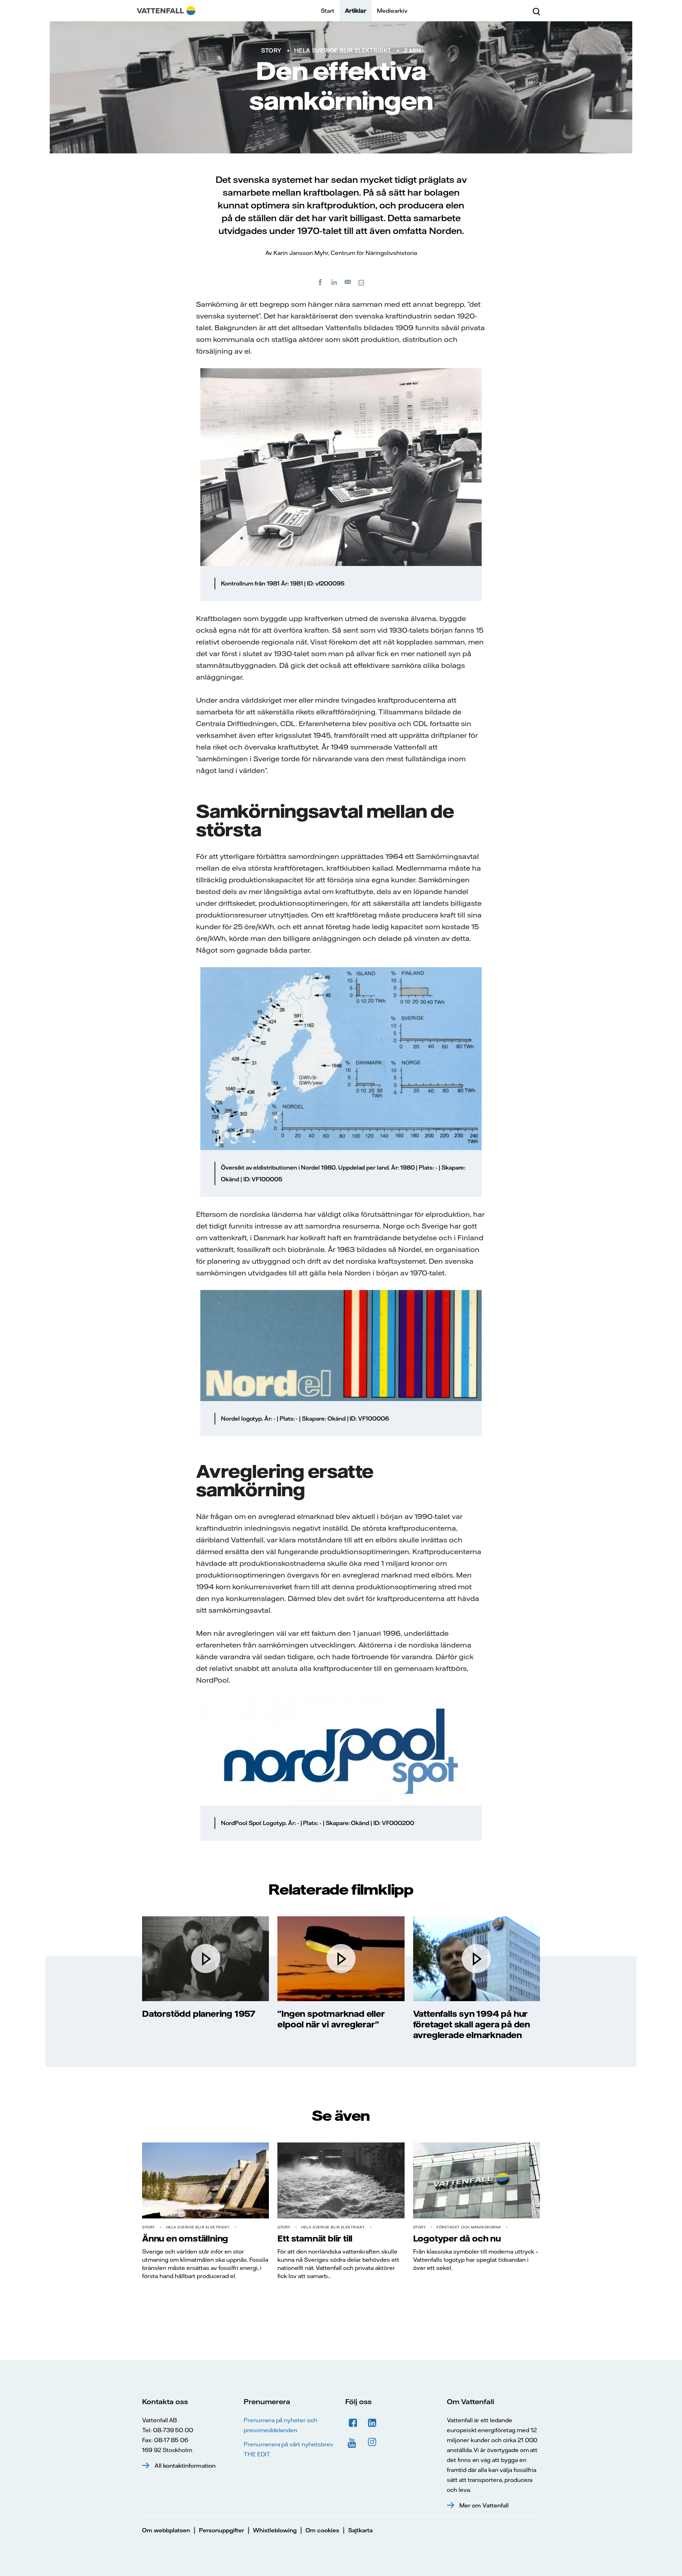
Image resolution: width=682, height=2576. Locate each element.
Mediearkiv (392, 11)
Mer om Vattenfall (484, 2505)
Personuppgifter (221, 2530)
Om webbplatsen (166, 2530)
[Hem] (166, 11)
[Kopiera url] (362, 282)
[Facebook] (320, 282)
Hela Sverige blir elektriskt (343, 50)
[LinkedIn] (334, 282)
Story (271, 50)
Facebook (353, 2423)
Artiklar (356, 11)
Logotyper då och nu (457, 2238)
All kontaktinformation (185, 2466)
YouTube (353, 2442)
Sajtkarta (360, 2530)
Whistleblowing (275, 2530)
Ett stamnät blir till (315, 2238)
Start (328, 11)
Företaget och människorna (469, 2227)
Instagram (372, 2442)
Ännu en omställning (185, 2238)
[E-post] (348, 282)
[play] (206, 1959)
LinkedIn (372, 2423)
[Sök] (536, 11)
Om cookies (322, 2530)
